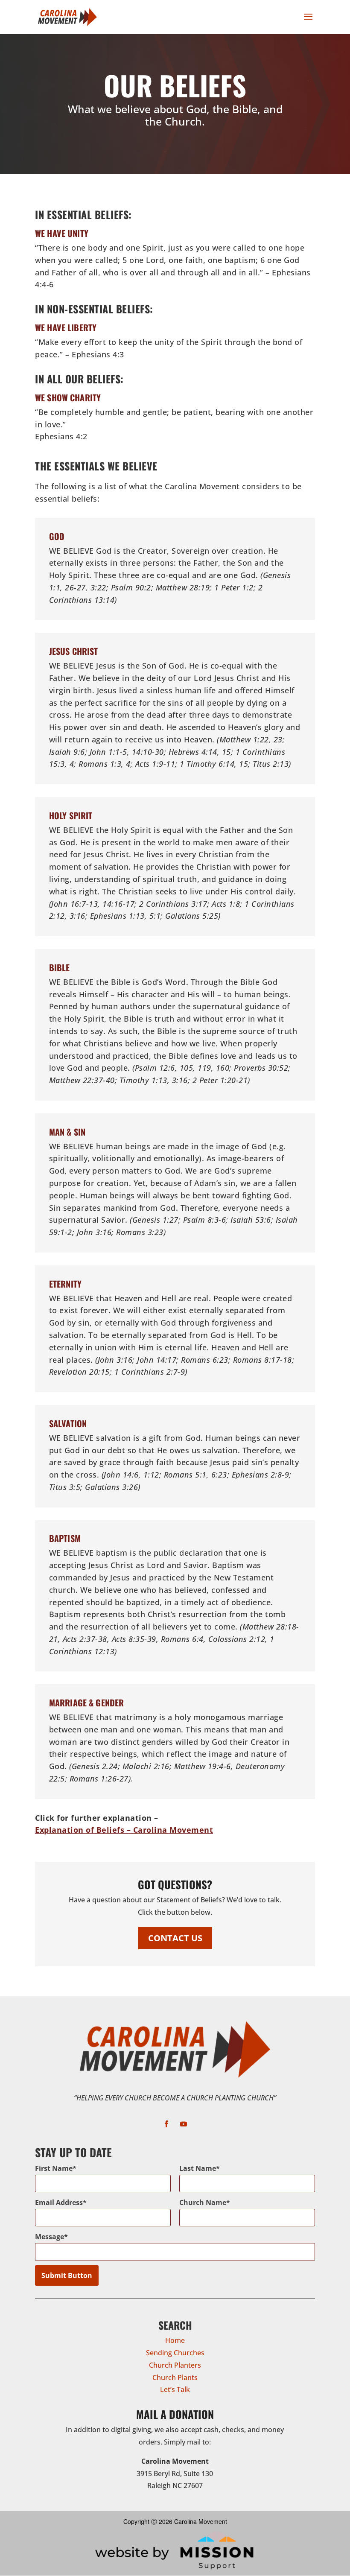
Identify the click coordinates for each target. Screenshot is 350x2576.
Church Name (203, 2202)
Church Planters (175, 2365)
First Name (54, 2168)
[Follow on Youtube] (184, 2124)
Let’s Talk (175, 2389)
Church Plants (175, 2377)
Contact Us (175, 1938)
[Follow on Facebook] (166, 2124)
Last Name (198, 2168)
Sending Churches (175, 2353)
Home (175, 2340)
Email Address (59, 2202)
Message (50, 2237)
